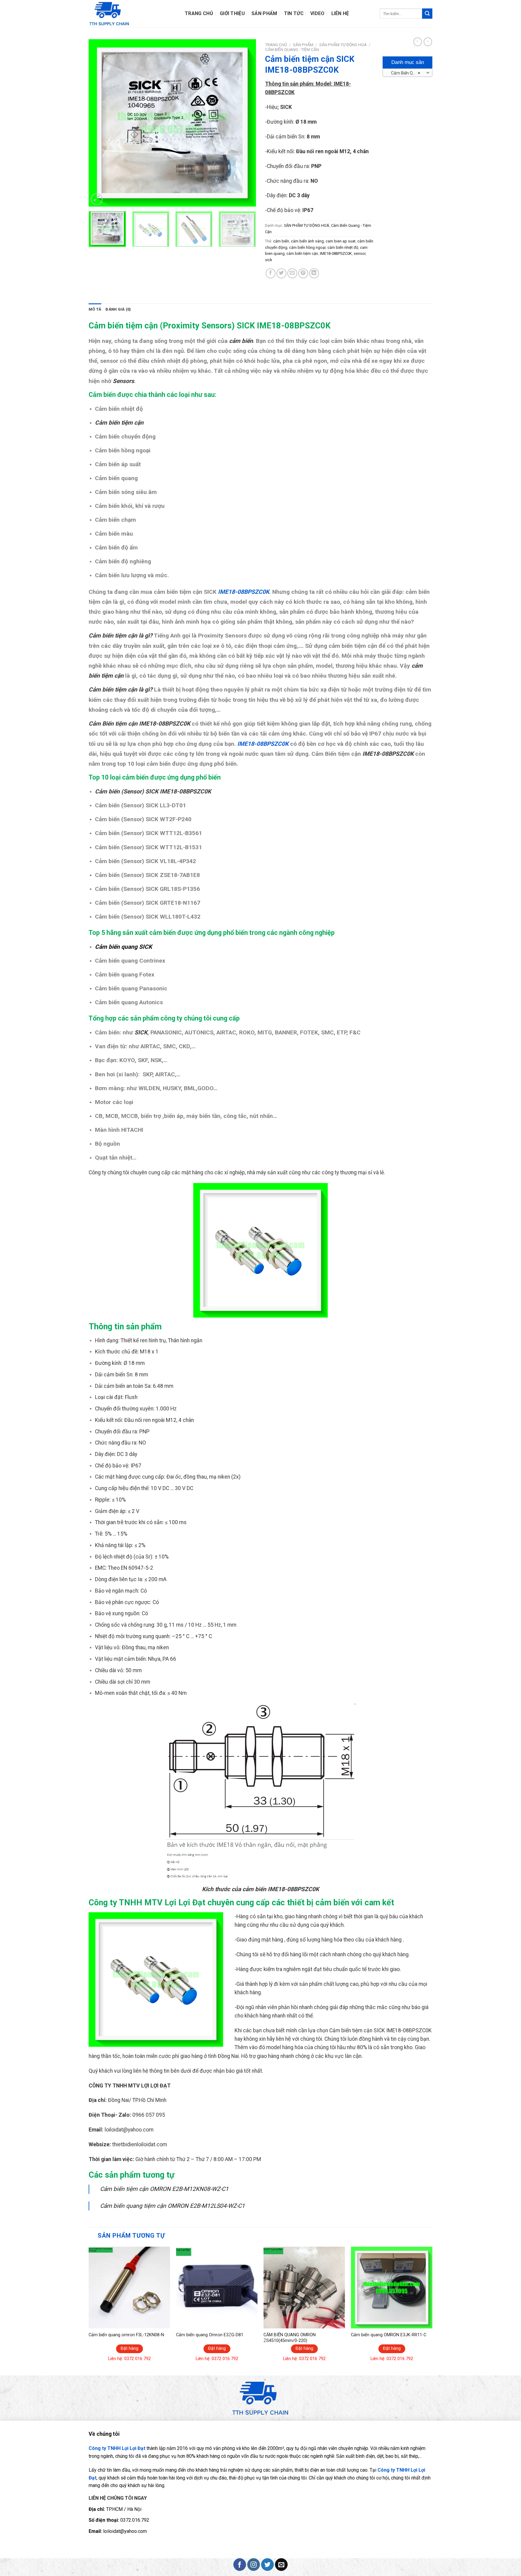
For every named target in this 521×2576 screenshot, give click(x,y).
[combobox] (407, 73)
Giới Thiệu (232, 14)
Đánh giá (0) (118, 309)
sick (268, 260)
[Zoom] (97, 199)
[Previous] (99, 123)
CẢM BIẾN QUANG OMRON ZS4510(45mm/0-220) (290, 2338)
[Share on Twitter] (281, 273)
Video (317, 14)
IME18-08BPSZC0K (336, 253)
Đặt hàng (129, 2348)
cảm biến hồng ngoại (307, 247)
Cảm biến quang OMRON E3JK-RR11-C (389, 2335)
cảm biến (281, 241)
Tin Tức (294, 14)
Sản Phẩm (264, 14)
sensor (360, 253)
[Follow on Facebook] (240, 2565)
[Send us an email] (281, 2565)
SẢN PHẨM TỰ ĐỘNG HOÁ (343, 45)
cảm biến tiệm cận (302, 253)
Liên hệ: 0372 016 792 (129, 2359)
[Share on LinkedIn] (314, 273)
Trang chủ (276, 45)
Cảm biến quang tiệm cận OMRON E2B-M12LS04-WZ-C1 (172, 2206)
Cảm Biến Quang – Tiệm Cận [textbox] (407, 73)
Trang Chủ (199, 14)
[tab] (95, 309)
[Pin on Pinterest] (303, 273)
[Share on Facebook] (271, 273)
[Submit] (427, 14)
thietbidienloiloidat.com (140, 2144)
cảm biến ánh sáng (307, 241)
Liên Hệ (340, 14)
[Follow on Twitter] (267, 2565)
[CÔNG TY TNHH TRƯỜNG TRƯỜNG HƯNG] (137, 14)
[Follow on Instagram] (254, 2565)
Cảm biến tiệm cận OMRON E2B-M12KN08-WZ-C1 (164, 2189)
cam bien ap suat (341, 241)
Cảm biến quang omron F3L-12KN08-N (126, 2335)
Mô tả (95, 309)
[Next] (245, 123)
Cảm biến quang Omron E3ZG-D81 (210, 2335)
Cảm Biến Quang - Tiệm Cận (292, 49)
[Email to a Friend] (292, 273)
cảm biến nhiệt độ (343, 247)
